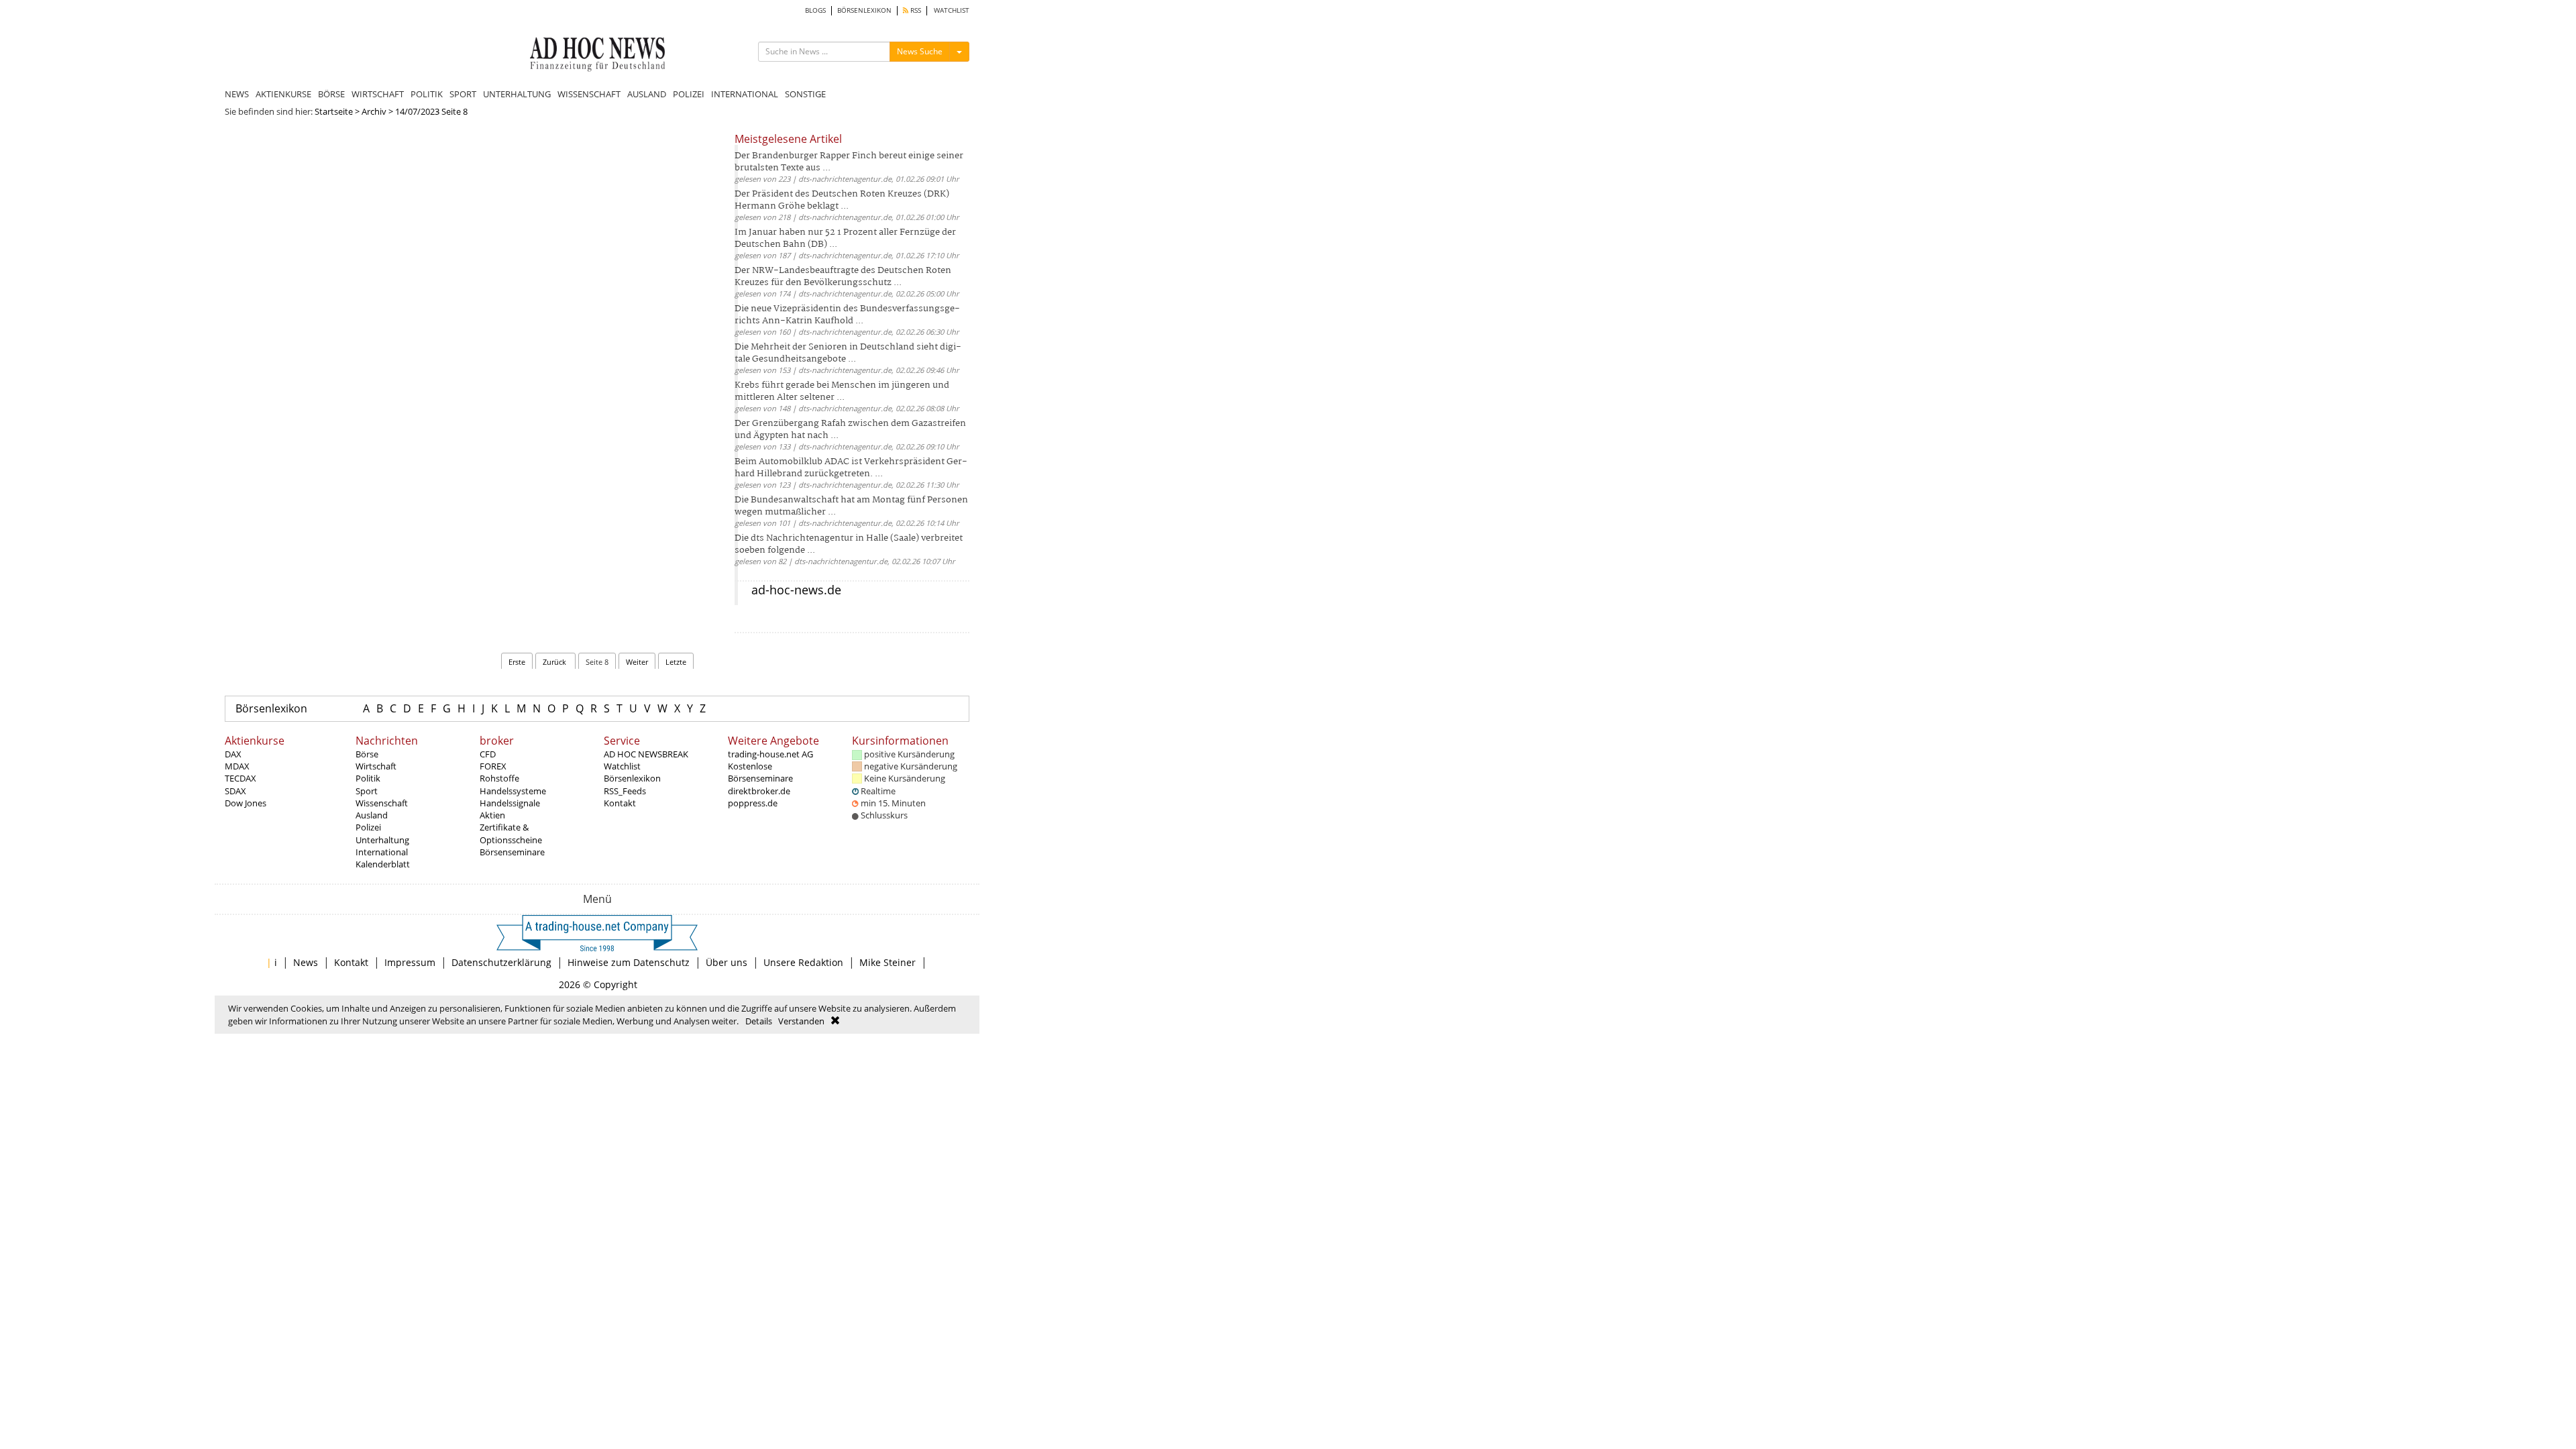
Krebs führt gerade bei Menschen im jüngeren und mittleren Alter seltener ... (842, 391)
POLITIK (427, 94)
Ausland (372, 815)
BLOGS (815, 10)
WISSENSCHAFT (589, 94)
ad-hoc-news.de (796, 590)
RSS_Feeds (625, 791)
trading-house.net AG (770, 754)
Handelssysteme (513, 791)
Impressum (410, 962)
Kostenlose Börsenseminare (760, 772)
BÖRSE (331, 94)
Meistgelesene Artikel (788, 139)
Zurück (555, 662)
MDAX (237, 766)
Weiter (637, 662)
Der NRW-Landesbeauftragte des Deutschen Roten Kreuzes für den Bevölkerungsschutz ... (843, 277)
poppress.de (753, 803)
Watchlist (622, 766)
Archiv (374, 111)
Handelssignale (510, 803)
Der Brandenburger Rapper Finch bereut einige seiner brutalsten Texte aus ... (849, 162)
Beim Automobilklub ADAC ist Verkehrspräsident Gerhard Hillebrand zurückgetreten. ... (851, 468)
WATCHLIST (952, 10)
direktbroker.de (759, 791)
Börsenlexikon (271, 708)
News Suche (920, 51)
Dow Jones (246, 803)
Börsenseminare (512, 852)
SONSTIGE (805, 94)
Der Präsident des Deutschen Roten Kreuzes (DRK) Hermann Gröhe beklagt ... (842, 200)
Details (759, 1021)
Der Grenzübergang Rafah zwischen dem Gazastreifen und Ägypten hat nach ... (850, 430)
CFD (488, 754)
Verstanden (801, 1021)
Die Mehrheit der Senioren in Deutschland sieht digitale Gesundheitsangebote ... (848, 353)
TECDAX (240, 778)
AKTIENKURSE (283, 94)
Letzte (676, 662)
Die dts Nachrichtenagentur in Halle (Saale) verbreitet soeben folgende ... (849, 544)
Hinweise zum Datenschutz (629, 962)
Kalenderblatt (383, 864)
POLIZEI (689, 94)
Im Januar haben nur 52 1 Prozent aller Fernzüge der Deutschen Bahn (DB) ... (845, 238)
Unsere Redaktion (803, 962)
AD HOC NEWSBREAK (646, 754)
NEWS (237, 94)
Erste (517, 662)
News (306, 962)
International (382, 852)
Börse (367, 754)
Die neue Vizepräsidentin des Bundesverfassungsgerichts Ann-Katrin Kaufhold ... (847, 315)
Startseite (334, 111)
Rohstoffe (499, 778)
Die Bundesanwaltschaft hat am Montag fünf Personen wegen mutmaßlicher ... (851, 506)
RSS (915, 10)
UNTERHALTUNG (517, 94)
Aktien (492, 815)
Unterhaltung (382, 840)
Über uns (727, 962)
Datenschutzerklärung (501, 962)
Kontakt (620, 803)
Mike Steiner (888, 962)
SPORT (463, 94)
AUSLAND (647, 94)
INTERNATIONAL (745, 94)
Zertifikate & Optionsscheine (511, 833)
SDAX (235, 791)
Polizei (368, 827)
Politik (368, 778)
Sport (367, 791)
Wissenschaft (382, 803)
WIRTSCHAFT (378, 94)
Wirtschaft (376, 766)
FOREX (493, 766)
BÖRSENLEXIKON (864, 10)
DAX (233, 754)
